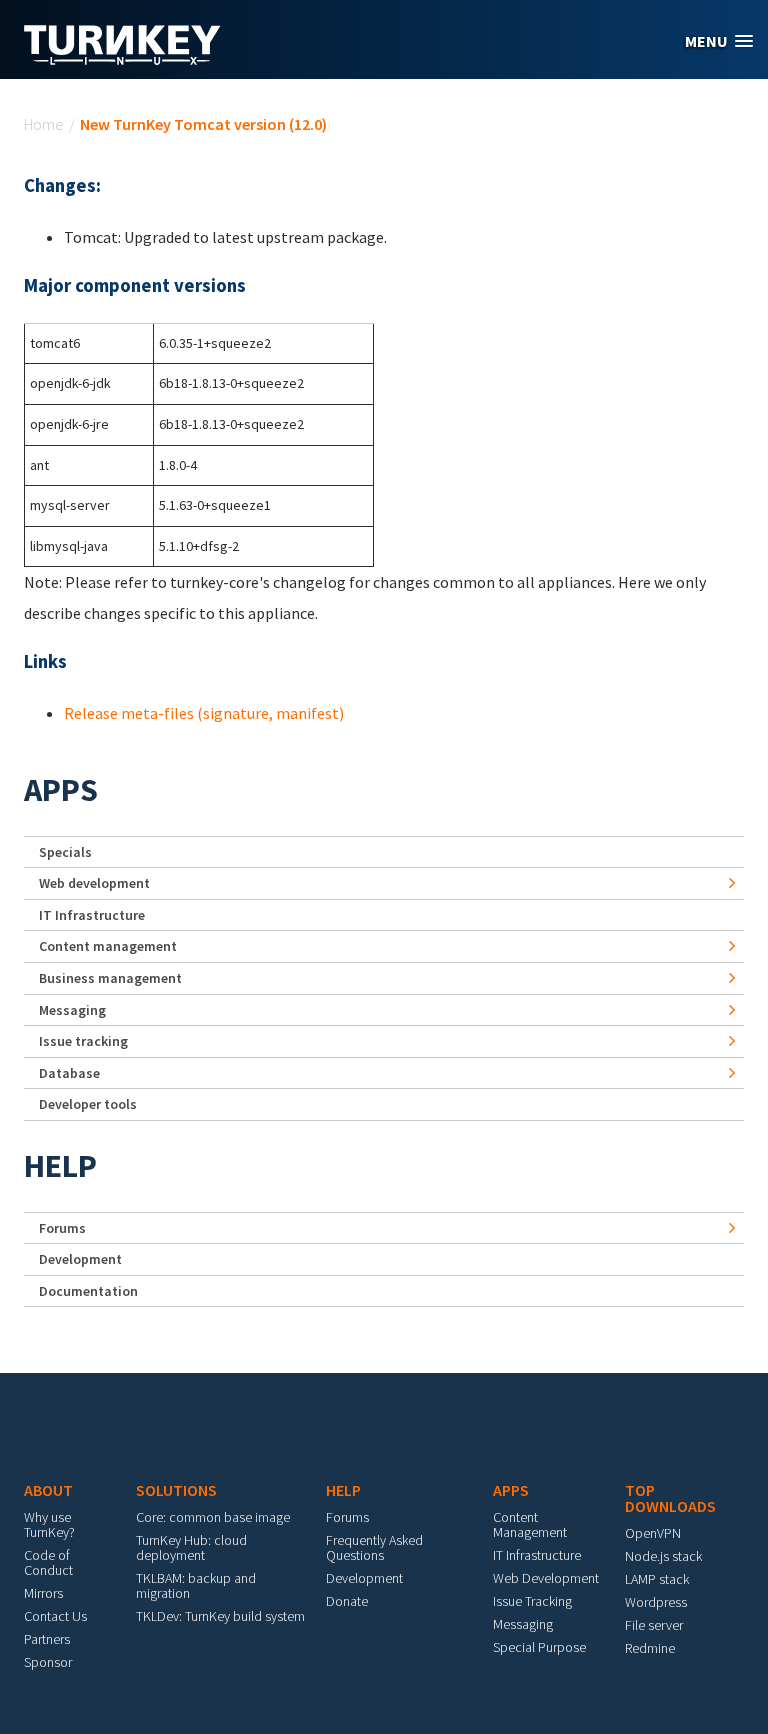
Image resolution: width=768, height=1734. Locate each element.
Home (44, 124)
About (48, 1490)
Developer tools (88, 1104)
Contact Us (55, 1616)
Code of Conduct (48, 1562)
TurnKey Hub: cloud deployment (191, 1547)
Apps (61, 790)
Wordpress (656, 1602)
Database (69, 1073)
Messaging (72, 1010)
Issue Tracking (532, 1601)
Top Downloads (670, 1498)
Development (80, 1259)
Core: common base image (213, 1517)
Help (60, 1166)
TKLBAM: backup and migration (196, 1585)
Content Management (530, 1524)
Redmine (650, 1648)
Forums (62, 1228)
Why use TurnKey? (49, 1524)
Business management (110, 978)
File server (654, 1625)
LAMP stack (657, 1579)
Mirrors (43, 1593)
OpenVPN (653, 1533)
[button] (719, 41)
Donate (347, 1601)
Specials (65, 852)
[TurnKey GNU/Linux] (122, 59)
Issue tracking (83, 1041)
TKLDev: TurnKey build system (220, 1616)
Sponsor (48, 1662)
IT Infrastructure (92, 915)
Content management (108, 946)
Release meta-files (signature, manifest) (204, 713)
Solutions (176, 1490)
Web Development (546, 1578)
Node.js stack (663, 1556)
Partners (47, 1639)
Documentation (88, 1291)
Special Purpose (539, 1647)
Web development (94, 883)
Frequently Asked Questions (374, 1547)
